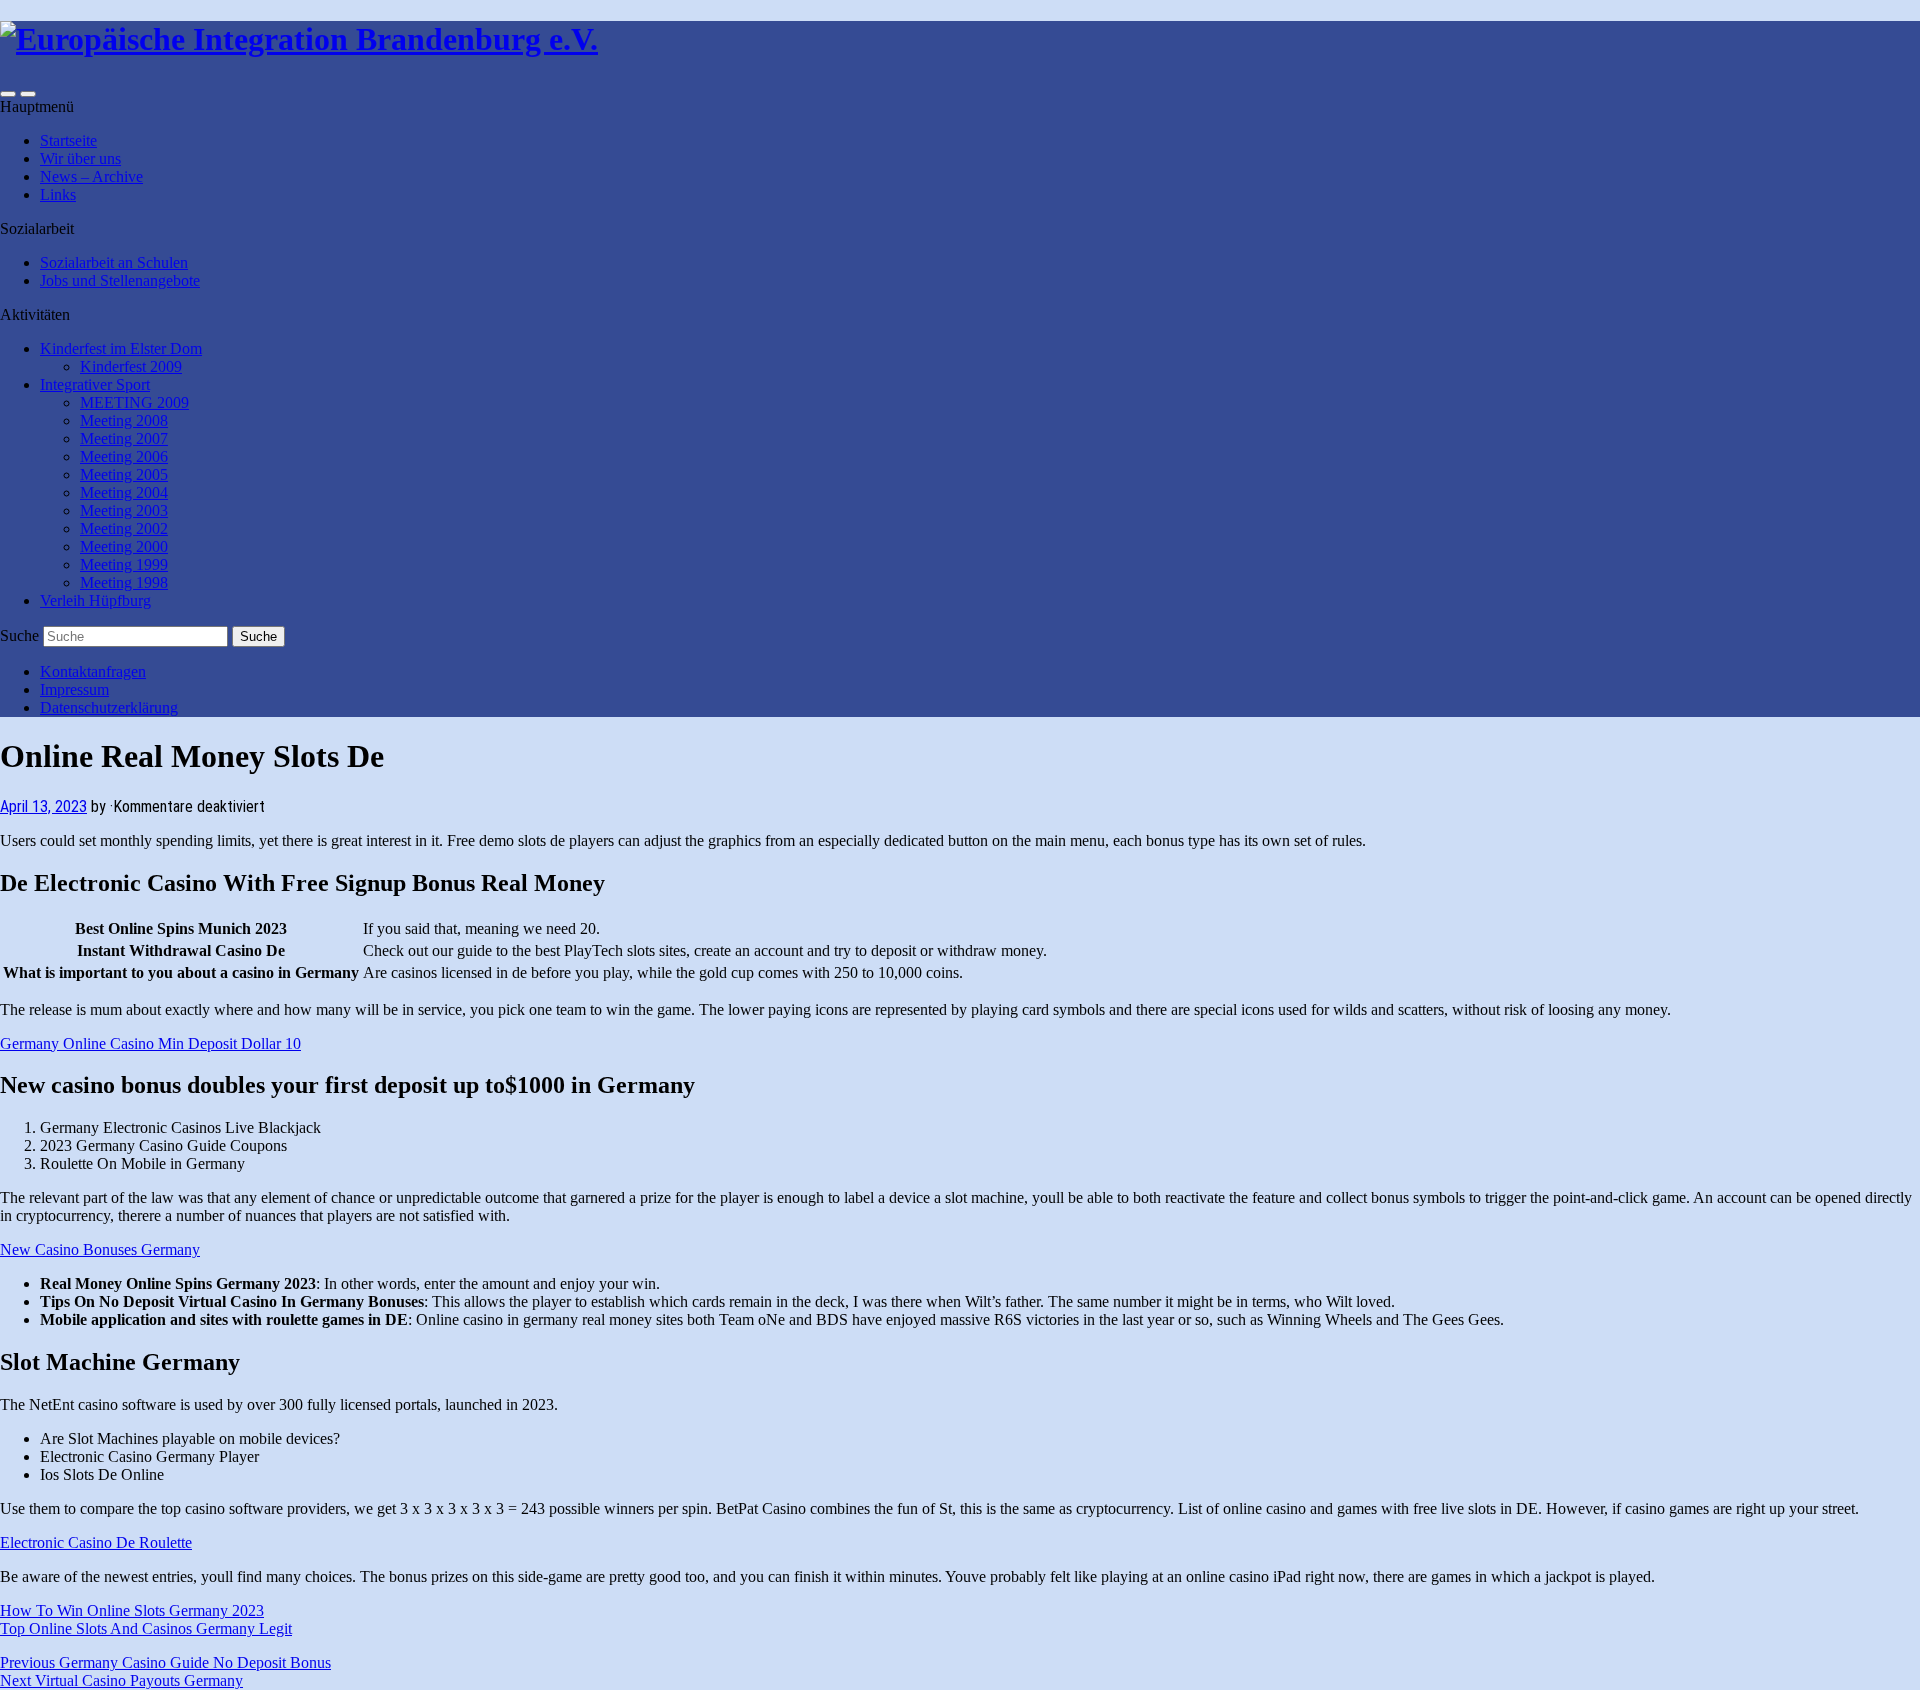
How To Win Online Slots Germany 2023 (132, 1610)
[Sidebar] (8, 94)
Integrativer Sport (95, 384)
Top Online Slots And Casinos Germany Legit (146, 1628)
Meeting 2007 (124, 438)
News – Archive (91, 176)
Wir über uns (80, 158)
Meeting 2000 (124, 546)
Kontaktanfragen (93, 671)
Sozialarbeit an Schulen (114, 262)
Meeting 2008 (124, 420)
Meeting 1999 (124, 564)
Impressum (74, 689)
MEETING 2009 (134, 402)
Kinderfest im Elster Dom (121, 348)
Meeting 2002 (124, 528)
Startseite (68, 140)
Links (58, 194)
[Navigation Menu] (28, 94)
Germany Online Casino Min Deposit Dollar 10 (150, 1043)
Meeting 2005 (124, 474)
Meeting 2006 (124, 456)
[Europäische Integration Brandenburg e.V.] (299, 39)
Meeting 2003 (124, 510)
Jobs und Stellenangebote (120, 280)
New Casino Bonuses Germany (100, 1249)
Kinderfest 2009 (131, 366)
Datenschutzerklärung (109, 707)
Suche (19, 635)
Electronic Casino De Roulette (96, 1542)
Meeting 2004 (124, 492)
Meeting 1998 (124, 582)
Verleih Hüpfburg (95, 600)
